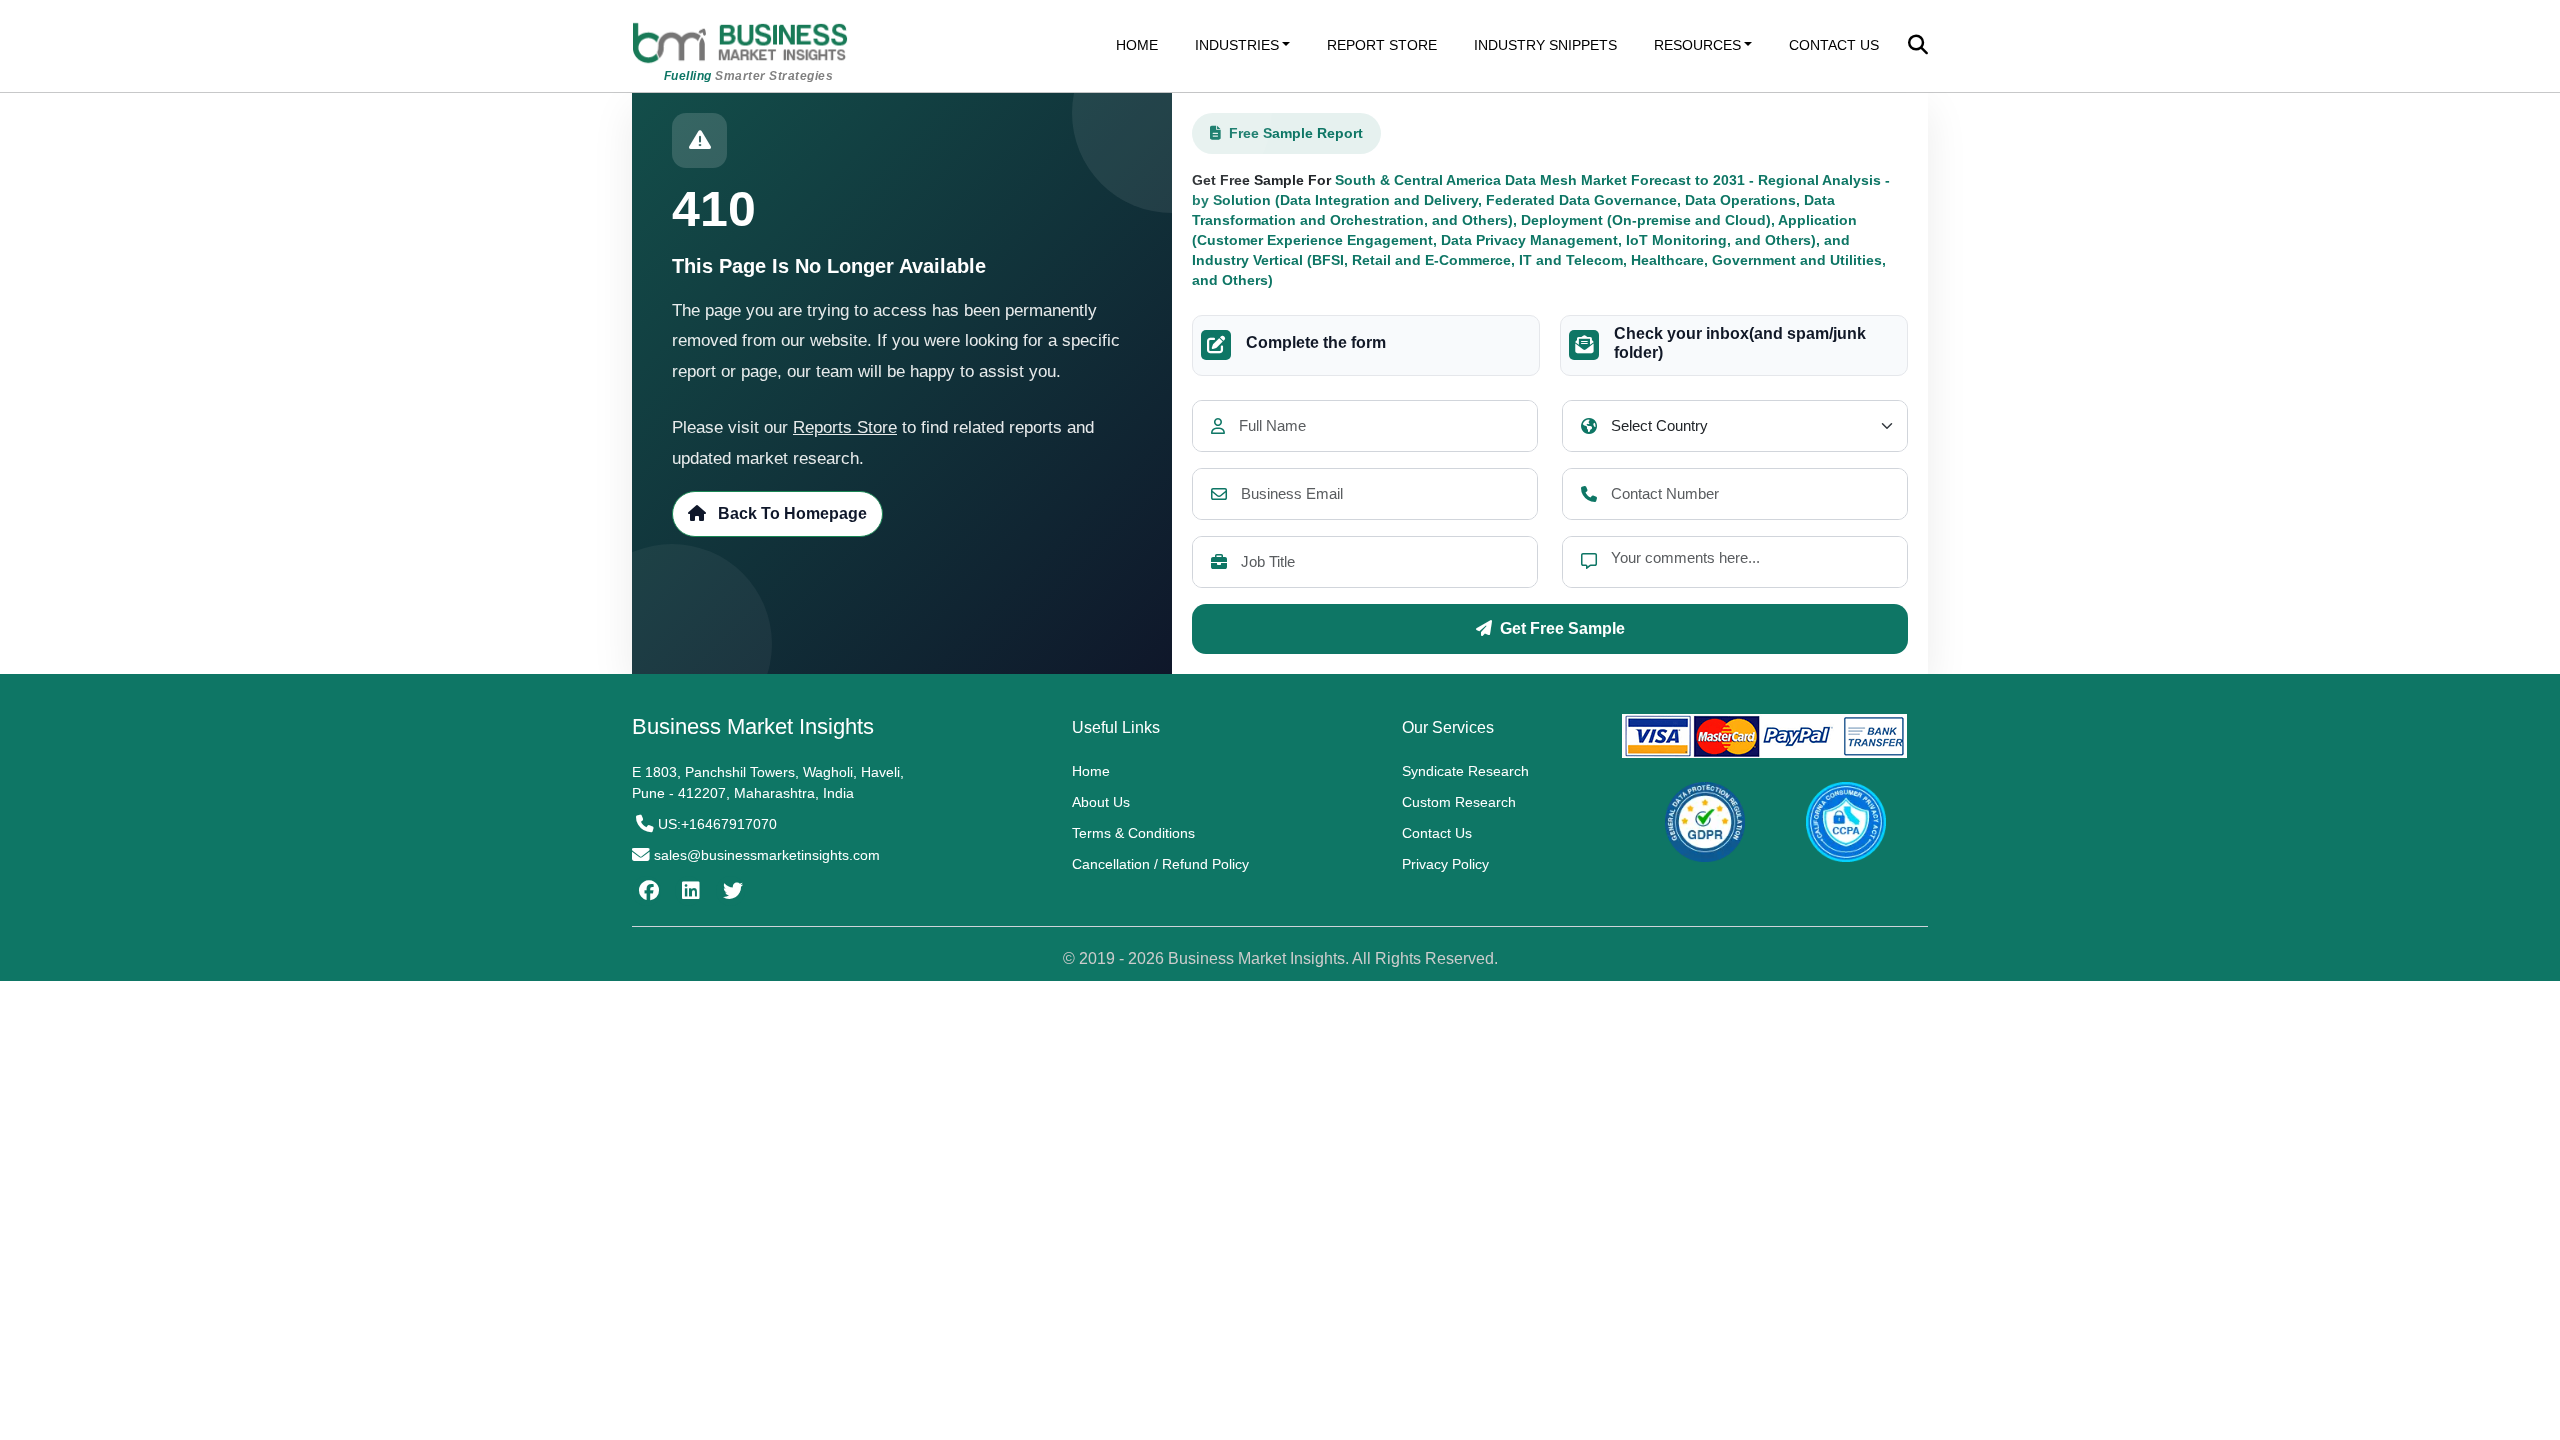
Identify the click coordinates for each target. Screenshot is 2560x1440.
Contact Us (1437, 833)
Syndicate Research (1465, 771)
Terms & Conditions (1133, 833)
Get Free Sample (1562, 628)
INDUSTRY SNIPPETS (1545, 45)
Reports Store (845, 427)
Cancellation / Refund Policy (1160, 864)
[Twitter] (730, 891)
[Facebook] (646, 891)
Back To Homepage (790, 513)
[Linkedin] (688, 891)
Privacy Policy (1445, 864)
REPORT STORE (1382, 45)
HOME (1137, 45)
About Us (1101, 802)
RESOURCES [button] (1697, 45)
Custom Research (1459, 802)
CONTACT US (1834, 45)
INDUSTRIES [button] (1237, 45)
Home (1091, 771)
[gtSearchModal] (1918, 47)
